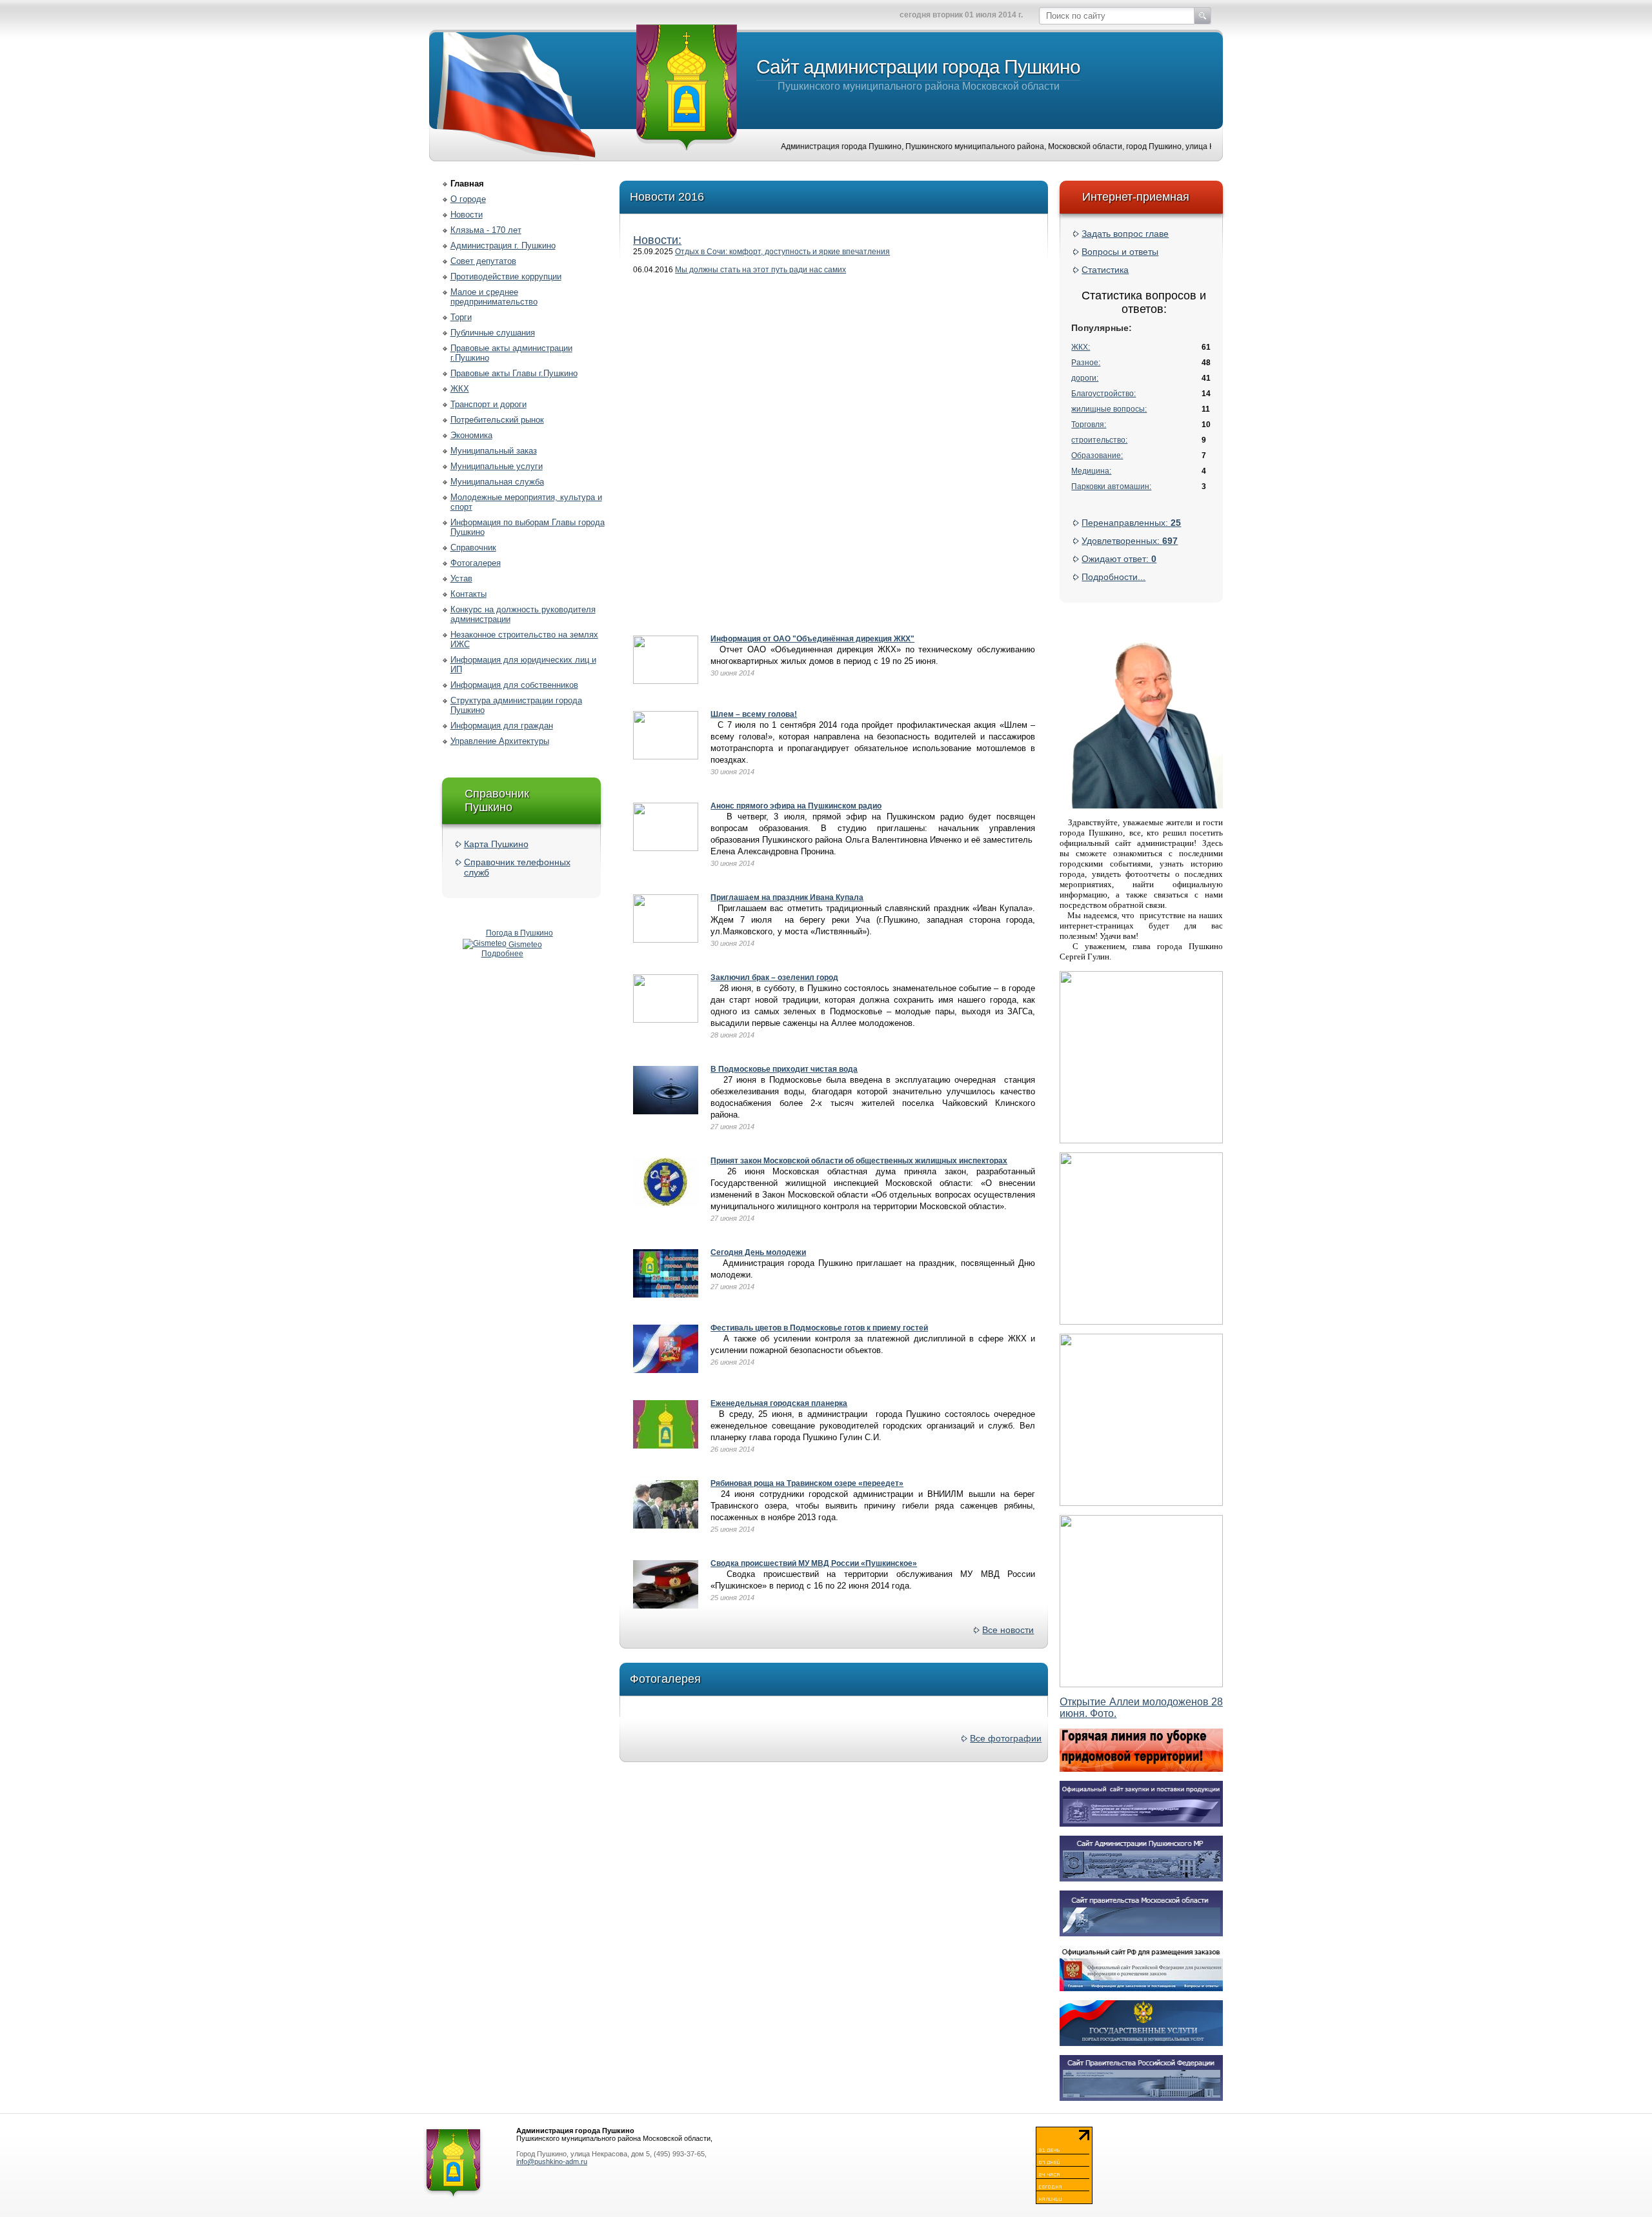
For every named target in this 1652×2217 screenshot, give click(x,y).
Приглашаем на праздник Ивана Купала (787, 898)
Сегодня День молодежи (758, 1252)
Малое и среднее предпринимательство (494, 297)
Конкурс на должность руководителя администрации (523, 614)
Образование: (1097, 456)
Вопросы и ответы (1120, 252)
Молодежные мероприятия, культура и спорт (526, 502)
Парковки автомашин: (1111, 487)
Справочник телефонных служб (517, 867)
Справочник (473, 547)
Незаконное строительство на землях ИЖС (524, 639)
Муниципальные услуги (497, 466)
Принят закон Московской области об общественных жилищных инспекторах (859, 1161)
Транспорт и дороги (489, 404)
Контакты (468, 594)
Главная (467, 184)
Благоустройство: (1103, 394)
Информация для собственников (514, 685)
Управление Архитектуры (500, 741)
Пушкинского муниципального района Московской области (918, 74)
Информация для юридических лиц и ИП (523, 665)
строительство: (1099, 440)
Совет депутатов (483, 261)
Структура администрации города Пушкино (516, 705)
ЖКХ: (1081, 347)
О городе (468, 199)
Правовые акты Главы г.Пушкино (514, 373)
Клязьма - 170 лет (486, 230)
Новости (467, 215)
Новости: (657, 240)
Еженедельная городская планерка (779, 1403)
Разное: (1086, 363)
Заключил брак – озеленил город (774, 978)
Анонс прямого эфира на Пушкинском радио (796, 806)
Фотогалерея (476, 563)
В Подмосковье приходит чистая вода (784, 1069)
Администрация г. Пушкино (503, 246)
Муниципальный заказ (494, 451)
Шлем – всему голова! (754, 714)
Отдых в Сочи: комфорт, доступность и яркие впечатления (782, 252)
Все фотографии (1006, 1738)
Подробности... (1113, 577)
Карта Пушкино (496, 844)
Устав (461, 578)
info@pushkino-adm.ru (552, 2162)
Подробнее (502, 954)
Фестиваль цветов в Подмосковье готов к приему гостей (819, 1328)
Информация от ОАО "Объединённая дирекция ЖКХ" (812, 639)
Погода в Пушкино (519, 933)
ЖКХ (460, 389)
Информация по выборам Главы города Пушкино (528, 527)
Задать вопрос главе (1125, 234)
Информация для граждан (502, 726)
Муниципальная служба (497, 482)
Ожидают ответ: (1119, 559)
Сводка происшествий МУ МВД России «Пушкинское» (814, 1563)
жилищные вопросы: (1109, 409)
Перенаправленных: (1131, 523)
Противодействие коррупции (506, 276)
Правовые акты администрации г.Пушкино (511, 353)
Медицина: (1091, 471)
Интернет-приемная (1136, 197)
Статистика (1105, 270)
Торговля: (1089, 425)
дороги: (1085, 378)
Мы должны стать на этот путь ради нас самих (761, 270)
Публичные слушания (493, 333)
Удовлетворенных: (1130, 541)
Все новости (1008, 1630)
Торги (461, 317)
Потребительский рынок (497, 420)
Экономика (471, 435)
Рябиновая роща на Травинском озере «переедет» (807, 1483)
